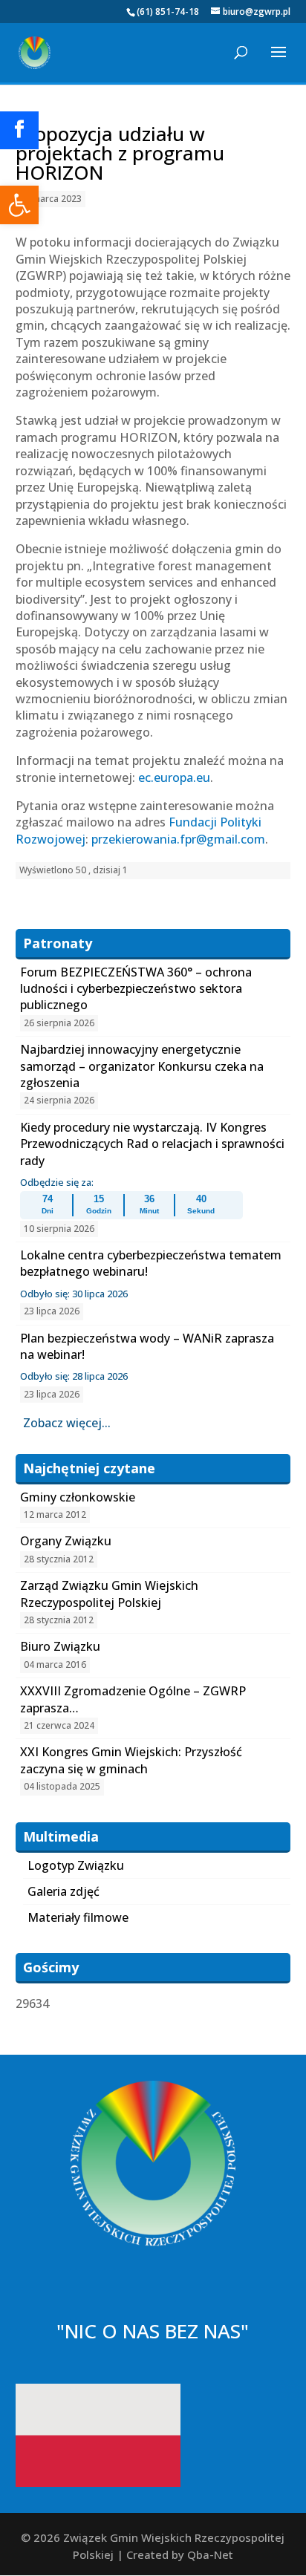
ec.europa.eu (174, 777)
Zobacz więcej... (67, 1423)
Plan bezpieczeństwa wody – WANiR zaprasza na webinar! (147, 1346)
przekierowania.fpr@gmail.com (178, 839)
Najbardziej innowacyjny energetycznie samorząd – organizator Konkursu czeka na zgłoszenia (142, 1066)
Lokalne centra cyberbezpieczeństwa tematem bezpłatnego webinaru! (151, 1263)
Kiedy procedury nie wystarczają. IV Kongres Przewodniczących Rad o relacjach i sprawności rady (152, 1144)
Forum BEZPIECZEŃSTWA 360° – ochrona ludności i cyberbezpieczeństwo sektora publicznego (136, 989)
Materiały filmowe (78, 1917)
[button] (19, 205)
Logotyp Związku (76, 1865)
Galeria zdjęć (64, 1891)
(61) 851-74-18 (168, 12)
